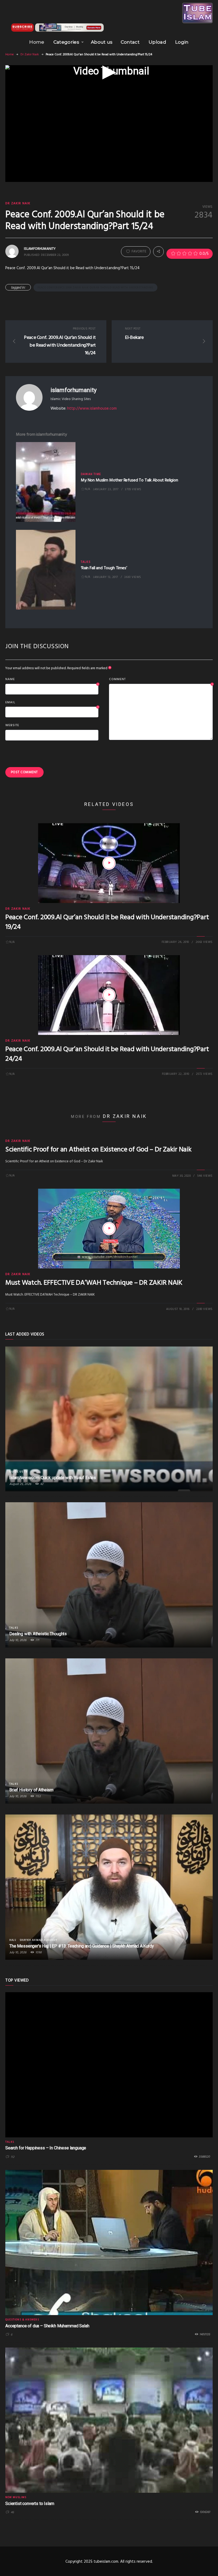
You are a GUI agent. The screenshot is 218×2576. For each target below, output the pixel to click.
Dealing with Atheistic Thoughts (38, 1634)
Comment (161, 680)
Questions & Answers (22, 2320)
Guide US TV (18, 1472)
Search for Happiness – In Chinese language (46, 2148)
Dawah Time (91, 474)
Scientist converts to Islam (30, 2504)
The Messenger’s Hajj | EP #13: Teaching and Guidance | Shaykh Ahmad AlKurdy (82, 1946)
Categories (66, 42)
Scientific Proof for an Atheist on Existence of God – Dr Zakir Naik (98, 1150)
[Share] (158, 252)
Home (37, 42)
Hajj (13, 1940)
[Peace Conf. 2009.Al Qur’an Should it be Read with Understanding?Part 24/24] (109, 995)
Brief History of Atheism (31, 1790)
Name (52, 680)
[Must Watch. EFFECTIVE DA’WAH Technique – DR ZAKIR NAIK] (109, 1229)
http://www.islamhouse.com (92, 409)
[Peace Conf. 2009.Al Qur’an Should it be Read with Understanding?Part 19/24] (109, 863)
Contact (130, 42)
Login (182, 42)
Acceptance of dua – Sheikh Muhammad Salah (47, 2326)
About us (102, 42)
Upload (157, 42)
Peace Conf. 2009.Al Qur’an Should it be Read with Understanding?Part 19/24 (107, 922)
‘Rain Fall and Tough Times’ (104, 568)
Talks (86, 562)
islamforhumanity (73, 390)
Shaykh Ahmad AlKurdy (38, 1940)
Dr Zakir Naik (30, 55)
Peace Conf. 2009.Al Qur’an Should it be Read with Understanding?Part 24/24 (107, 1054)
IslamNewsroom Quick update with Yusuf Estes (53, 1478)
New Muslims (16, 2497)
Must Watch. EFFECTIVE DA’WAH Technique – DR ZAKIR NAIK (94, 1283)
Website (12, 725)
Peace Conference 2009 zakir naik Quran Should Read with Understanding (95, 288)
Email (52, 703)
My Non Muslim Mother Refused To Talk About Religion (129, 480)
